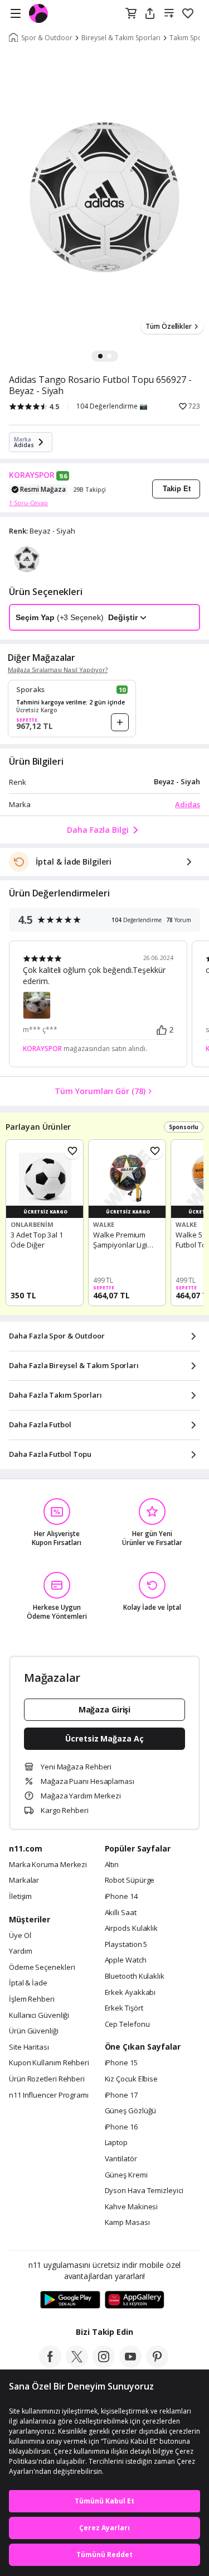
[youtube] (130, 2364)
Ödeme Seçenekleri (42, 1968)
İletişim (20, 1897)
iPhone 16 (121, 2127)
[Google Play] (70, 2300)
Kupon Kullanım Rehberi (49, 2063)
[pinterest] (157, 2364)
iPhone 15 (121, 2063)
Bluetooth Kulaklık (135, 1977)
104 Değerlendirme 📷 (112, 406)
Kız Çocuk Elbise (132, 2079)
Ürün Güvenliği (34, 2031)
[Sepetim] (131, 14)
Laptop (116, 2143)
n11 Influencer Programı (49, 2095)
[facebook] (50, 2364)
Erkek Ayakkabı (130, 1993)
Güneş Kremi (126, 2175)
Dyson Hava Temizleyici (144, 2191)
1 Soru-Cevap (28, 503)
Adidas (188, 804)
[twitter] (77, 2364)
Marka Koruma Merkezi (48, 1865)
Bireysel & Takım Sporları (121, 38)
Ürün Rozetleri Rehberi (47, 2079)
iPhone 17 (121, 2095)
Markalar (24, 1881)
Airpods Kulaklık (132, 1929)
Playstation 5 (126, 1945)
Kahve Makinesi (132, 2207)
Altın (112, 1865)
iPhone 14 (121, 1897)
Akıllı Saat (121, 1913)
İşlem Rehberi (32, 1999)
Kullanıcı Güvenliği (39, 2016)
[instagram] (104, 2364)
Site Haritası (29, 2047)
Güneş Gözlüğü (131, 2111)
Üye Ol (20, 1936)
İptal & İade (28, 1983)
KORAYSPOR (32, 475)
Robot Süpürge (130, 1881)
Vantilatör (121, 2159)
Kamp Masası (127, 2223)
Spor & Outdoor (47, 38)
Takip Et (177, 489)
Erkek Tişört (124, 2008)
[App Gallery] (135, 2300)
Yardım (20, 1951)
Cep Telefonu (127, 2025)
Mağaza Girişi (105, 1709)
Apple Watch (126, 1960)
